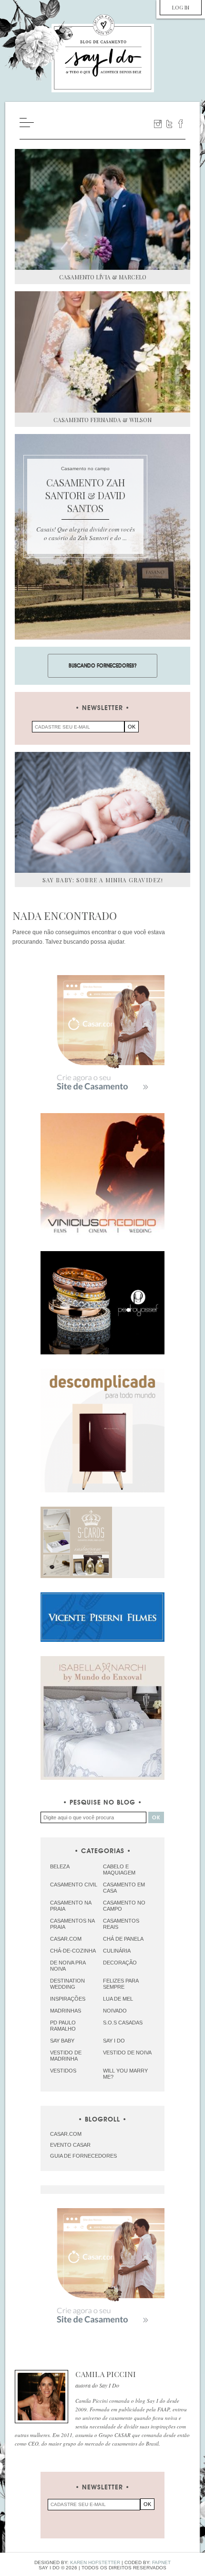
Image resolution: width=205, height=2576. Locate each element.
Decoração (120, 1963)
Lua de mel (118, 1999)
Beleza (60, 1866)
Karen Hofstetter (95, 2562)
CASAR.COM (66, 2134)
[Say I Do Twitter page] (169, 124)
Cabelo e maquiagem (119, 1870)
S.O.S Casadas (123, 2023)
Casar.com (66, 1939)
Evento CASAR (70, 2145)
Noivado (115, 2011)
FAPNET (161, 2562)
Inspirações (68, 1999)
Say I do (114, 2041)
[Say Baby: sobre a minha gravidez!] (103, 812)
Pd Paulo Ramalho (63, 2026)
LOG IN (181, 7)
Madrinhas (66, 2011)
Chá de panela (123, 1939)
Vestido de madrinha (66, 2056)
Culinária (117, 1951)
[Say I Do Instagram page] (158, 124)
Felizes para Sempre (121, 1984)
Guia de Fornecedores (83, 2156)
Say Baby (62, 2041)
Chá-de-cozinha (73, 1951)
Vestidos (63, 2071)
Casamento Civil (74, 1885)
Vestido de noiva (127, 2053)
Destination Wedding (67, 1984)
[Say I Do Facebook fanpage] (181, 124)
